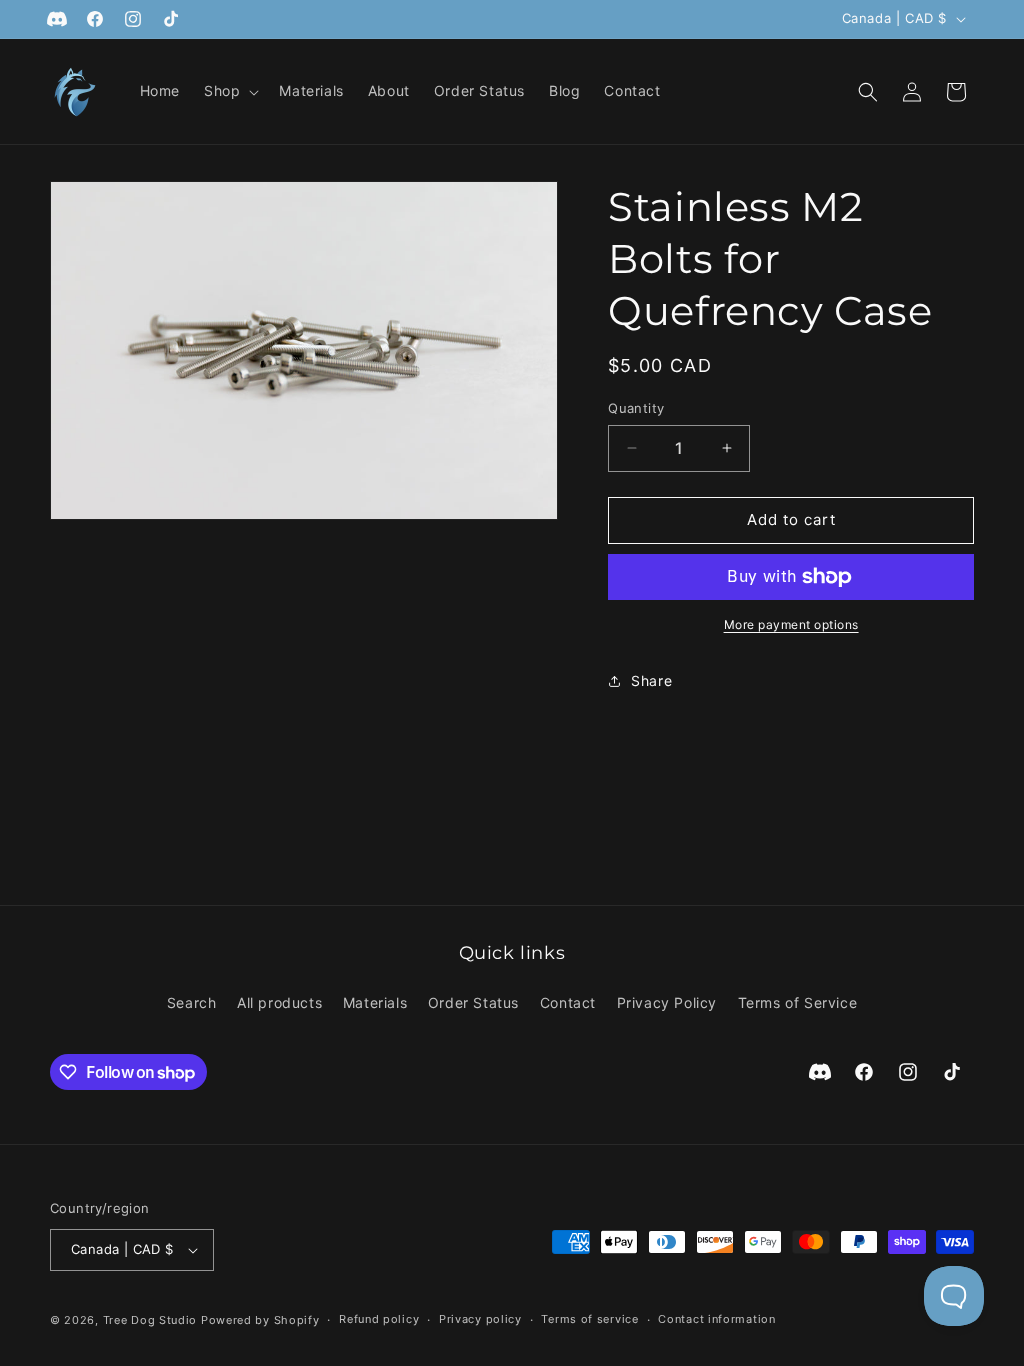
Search (192, 1002)
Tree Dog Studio (150, 1320)
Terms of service (589, 1319)
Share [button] (651, 680)
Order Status (473, 1002)
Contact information (716, 1319)
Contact (568, 1002)
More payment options (791, 624)
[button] (229, 91)
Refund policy (379, 1319)
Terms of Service (798, 1002)
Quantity (636, 408)
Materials (375, 1002)
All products (279, 1002)
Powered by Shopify (260, 1320)
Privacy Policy (667, 1002)
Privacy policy (480, 1319)
